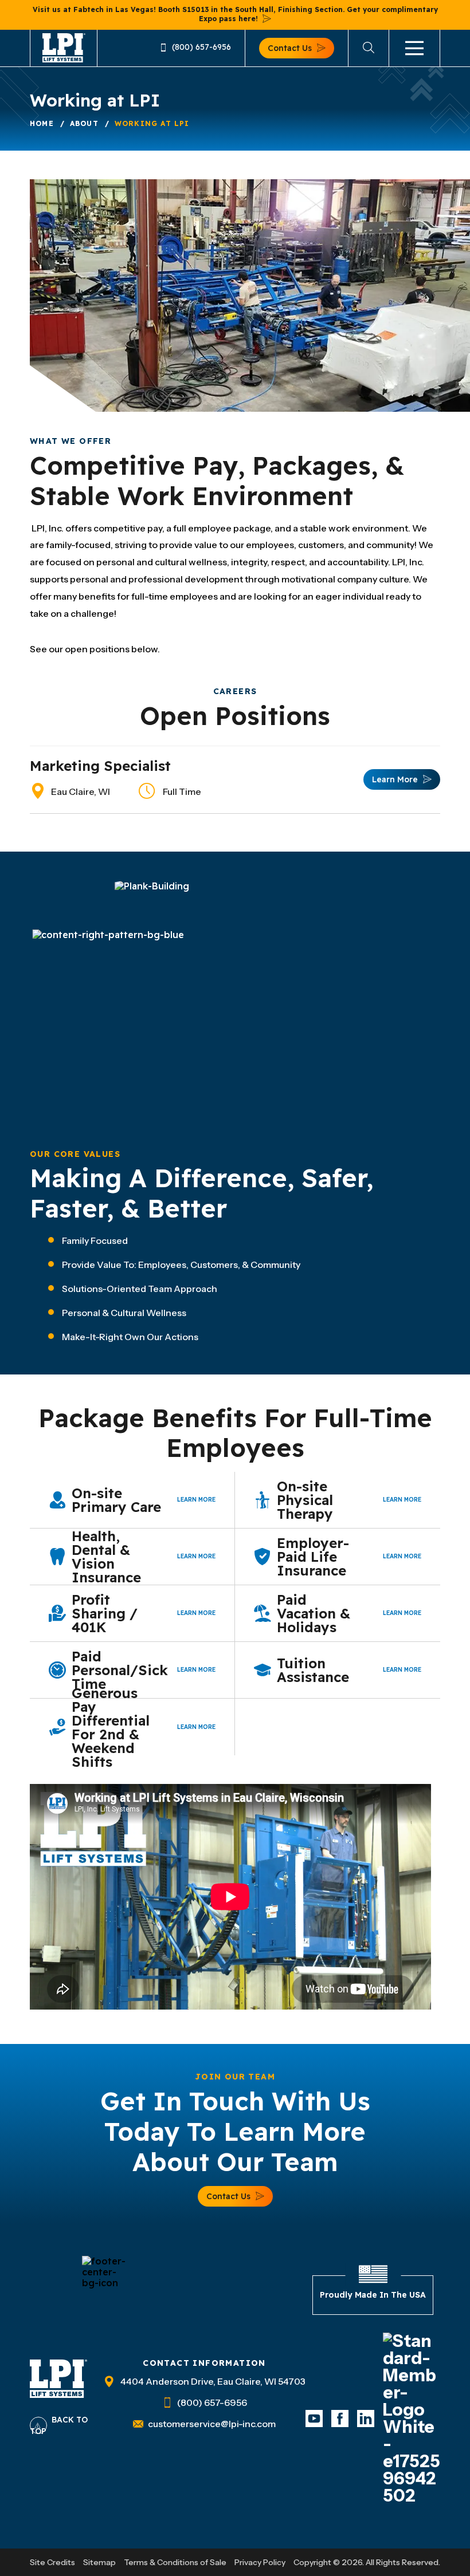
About (84, 123)
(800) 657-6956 (201, 48)
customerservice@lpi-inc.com (212, 2424)
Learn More (395, 779)
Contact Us (290, 48)
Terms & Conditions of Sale (175, 2562)
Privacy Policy (260, 2562)
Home (42, 123)
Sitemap (99, 2562)
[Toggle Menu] (414, 48)
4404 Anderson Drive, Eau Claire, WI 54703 (213, 2381)
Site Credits (52, 2562)
